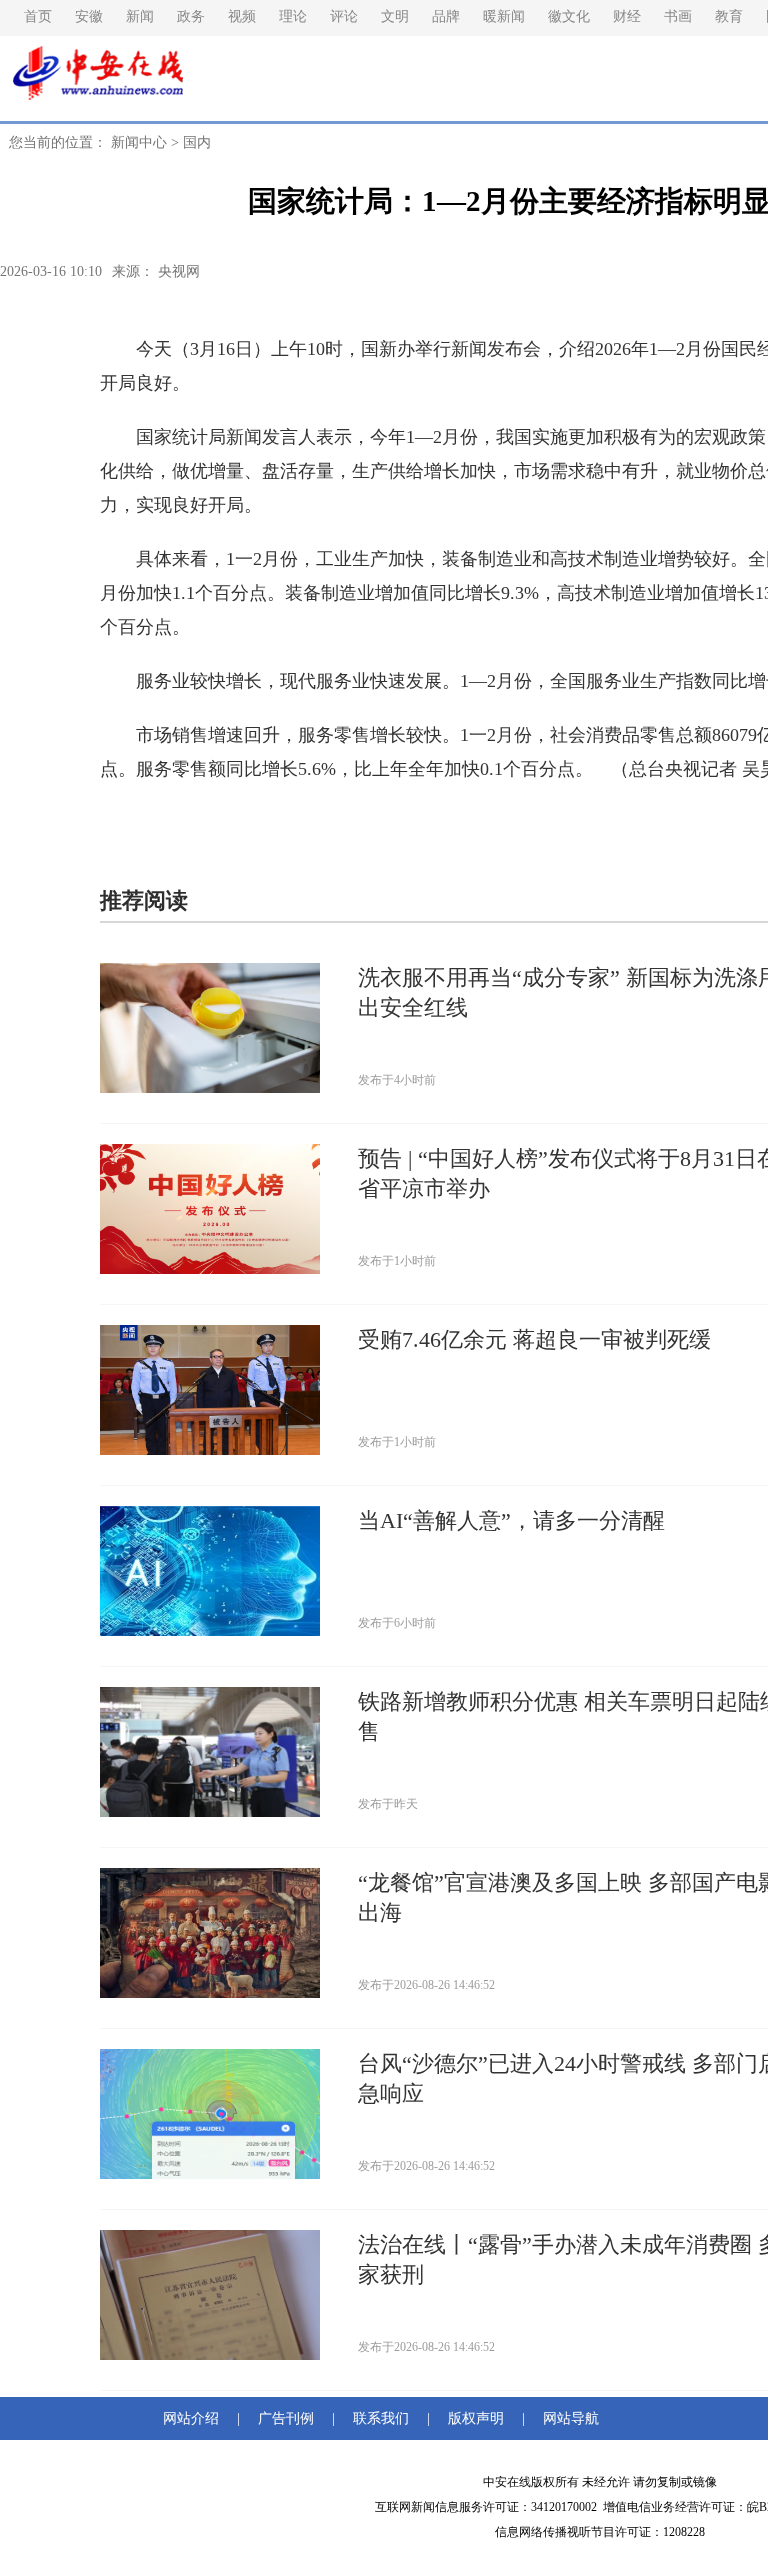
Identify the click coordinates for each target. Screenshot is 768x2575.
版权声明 (476, 2418)
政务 (191, 16)
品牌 (446, 16)
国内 (197, 142)
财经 (627, 16)
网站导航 (567, 2418)
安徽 (89, 16)
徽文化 (569, 16)
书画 (678, 16)
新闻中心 (139, 142)
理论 (293, 16)
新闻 (140, 16)
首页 (38, 16)
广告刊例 (286, 2418)
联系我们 (381, 2418)
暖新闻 (504, 16)
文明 (395, 16)
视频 (242, 16)
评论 (344, 16)
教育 (729, 16)
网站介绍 (195, 2418)
